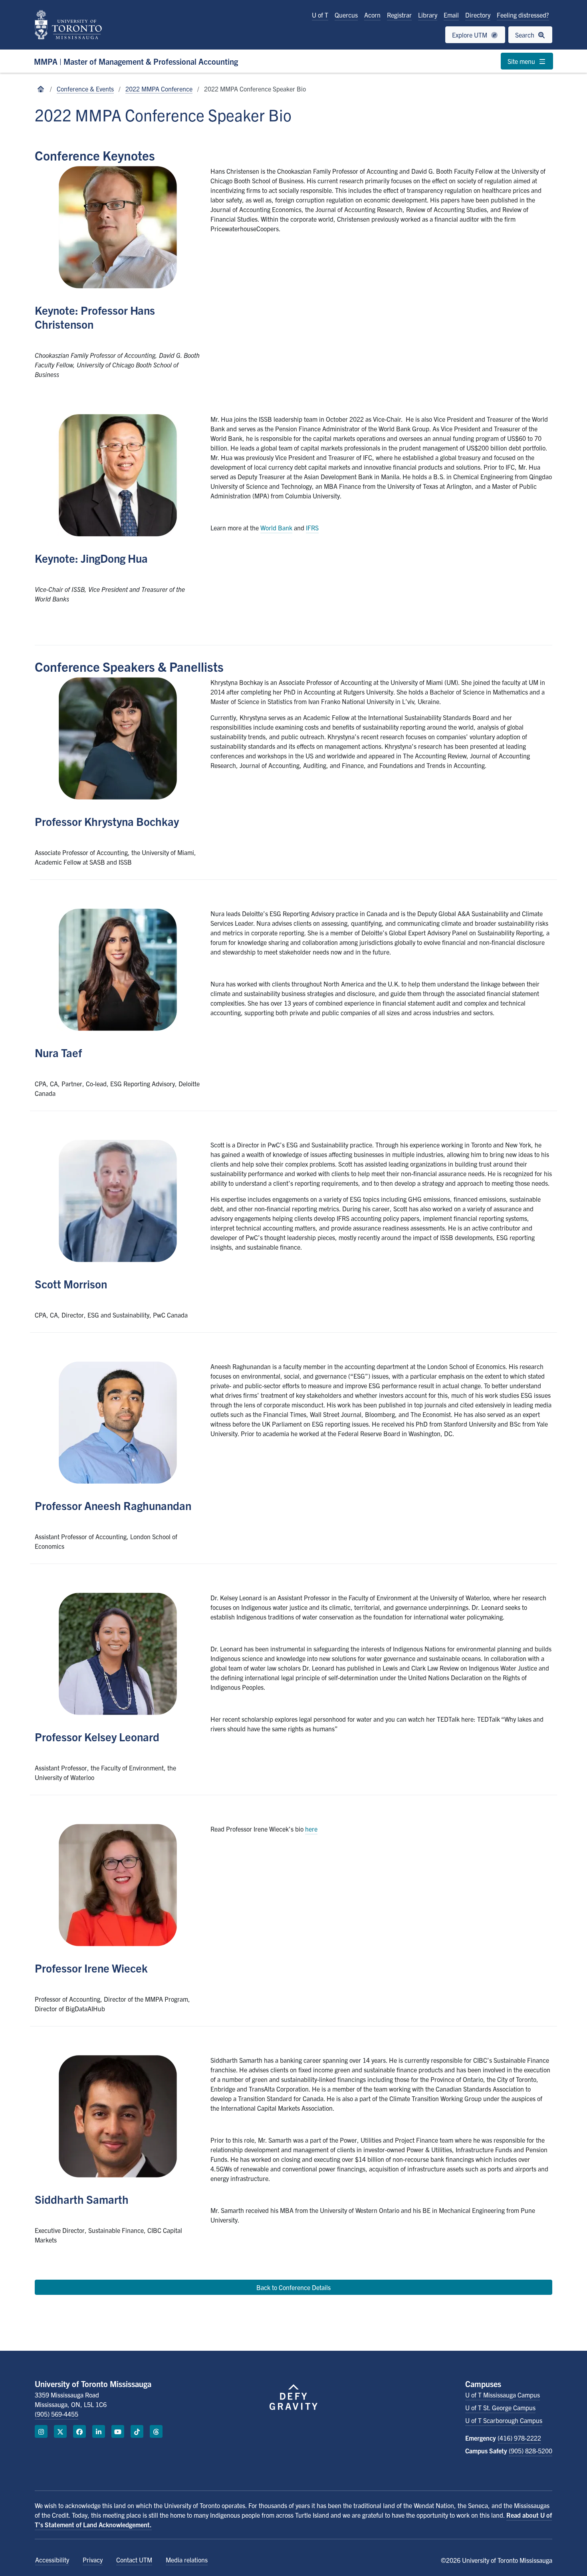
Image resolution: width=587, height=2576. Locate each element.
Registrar (399, 15)
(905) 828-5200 (530, 2451)
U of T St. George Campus (500, 2407)
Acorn (372, 15)
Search (526, 35)
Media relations (187, 2560)
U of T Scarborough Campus (504, 2420)
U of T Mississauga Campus (503, 2395)
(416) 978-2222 (519, 2438)
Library (428, 15)
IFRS (312, 528)
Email (451, 15)
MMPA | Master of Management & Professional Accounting (136, 61)
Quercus (346, 15)
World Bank (276, 528)
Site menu (522, 61)
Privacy (93, 2560)
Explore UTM (470, 35)
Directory (478, 15)
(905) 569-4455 (57, 2414)
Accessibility (52, 2560)
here (311, 1829)
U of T (320, 15)
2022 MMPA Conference (159, 89)
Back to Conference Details (293, 2287)
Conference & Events (85, 89)
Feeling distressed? (523, 15)
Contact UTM (134, 2560)
